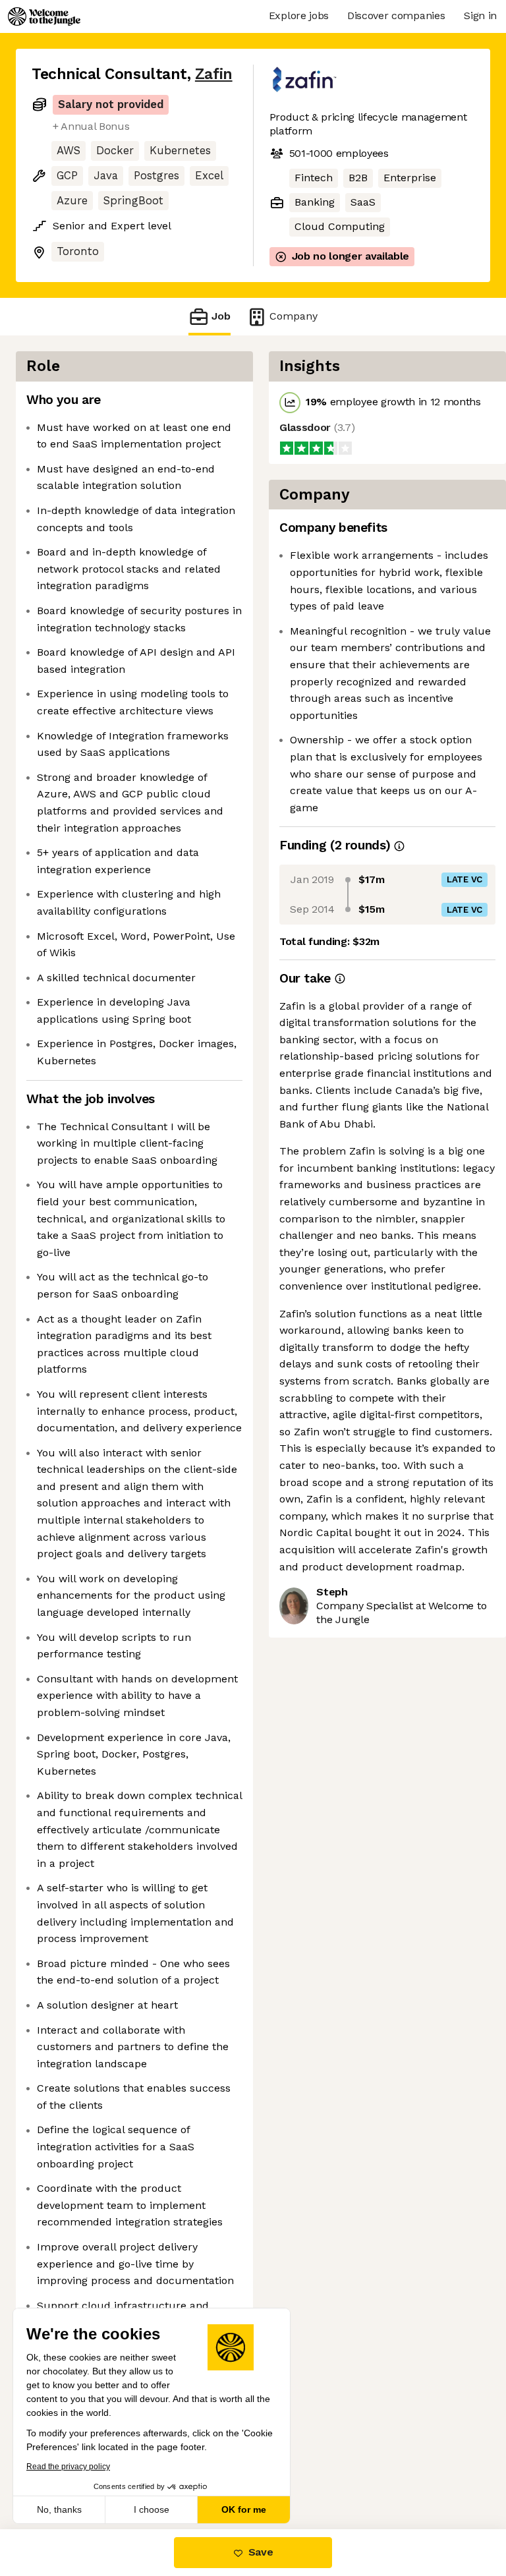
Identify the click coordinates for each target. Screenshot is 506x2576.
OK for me (244, 2509)
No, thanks (59, 2509)
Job (221, 316)
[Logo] (44, 16)
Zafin (214, 74)
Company (294, 316)
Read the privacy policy (68, 2467)
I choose (152, 2509)
